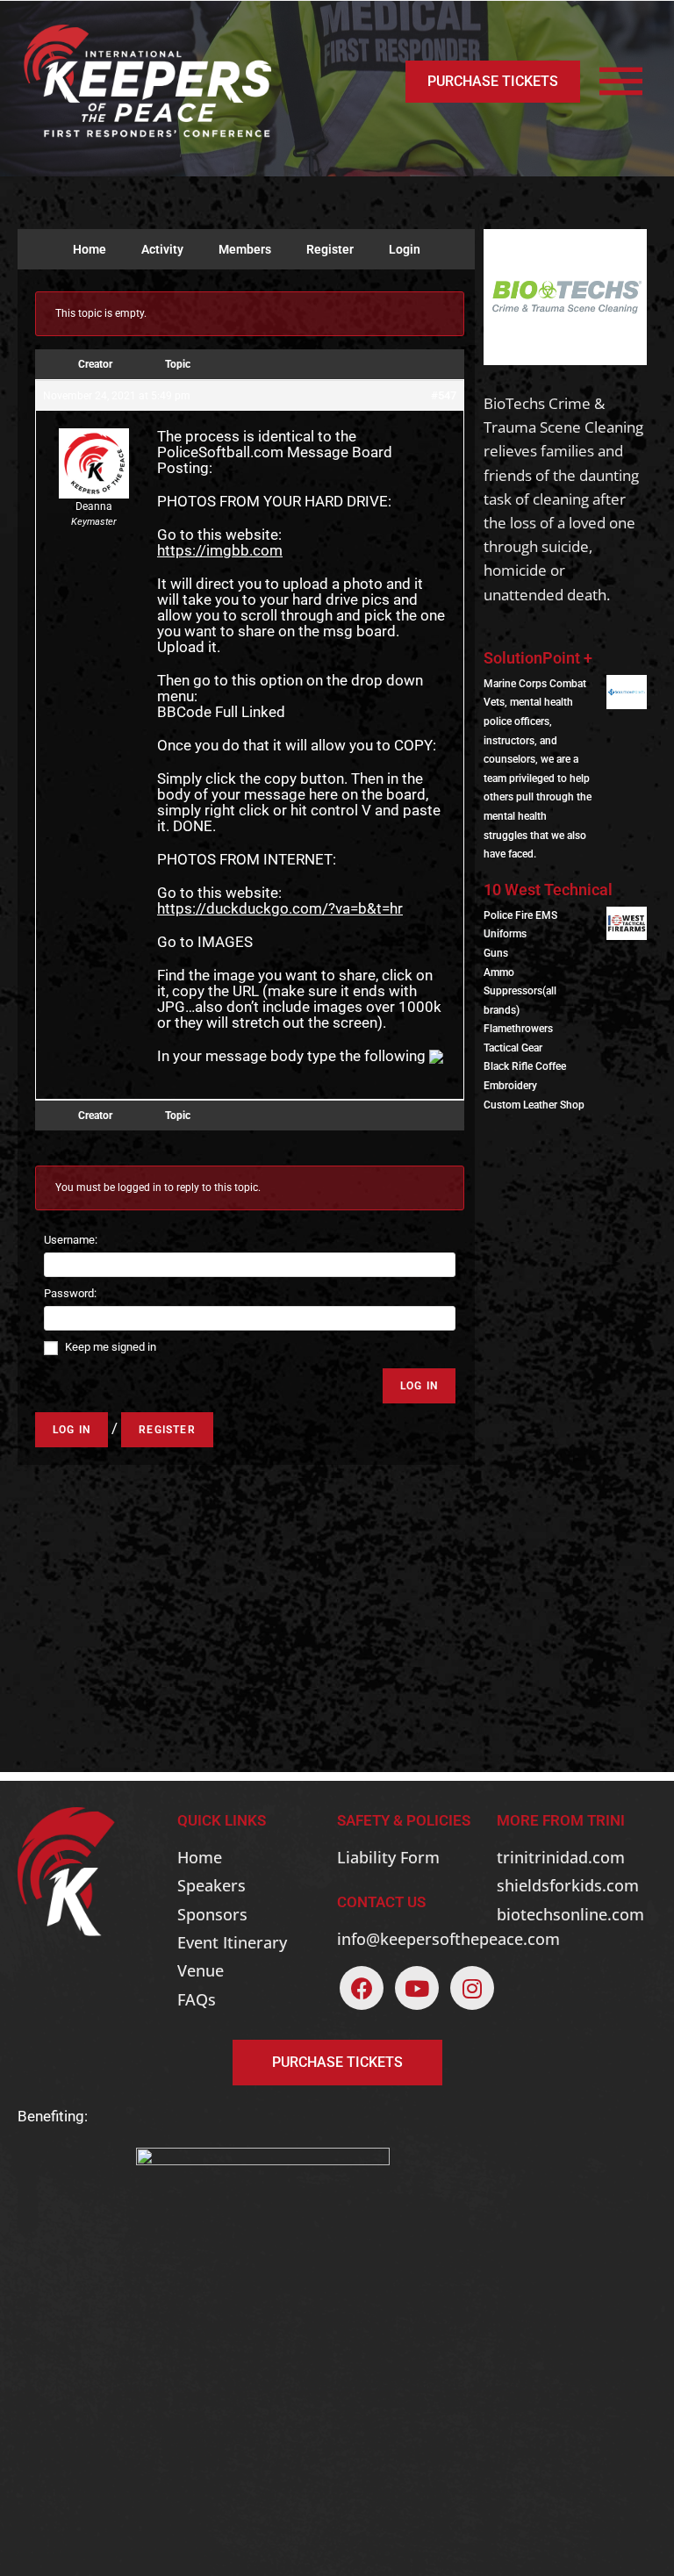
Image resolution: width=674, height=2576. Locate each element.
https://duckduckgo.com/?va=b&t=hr (280, 908)
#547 (444, 395)
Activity (162, 249)
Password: (70, 1293)
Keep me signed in (111, 1347)
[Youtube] (417, 1988)
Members (245, 249)
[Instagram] (472, 1988)
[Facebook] (362, 1988)
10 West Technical (548, 890)
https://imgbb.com (220, 550)
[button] (493, 82)
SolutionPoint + (538, 658)
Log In (419, 1386)
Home (90, 249)
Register (330, 249)
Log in (72, 1430)
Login (405, 249)
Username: (71, 1240)
